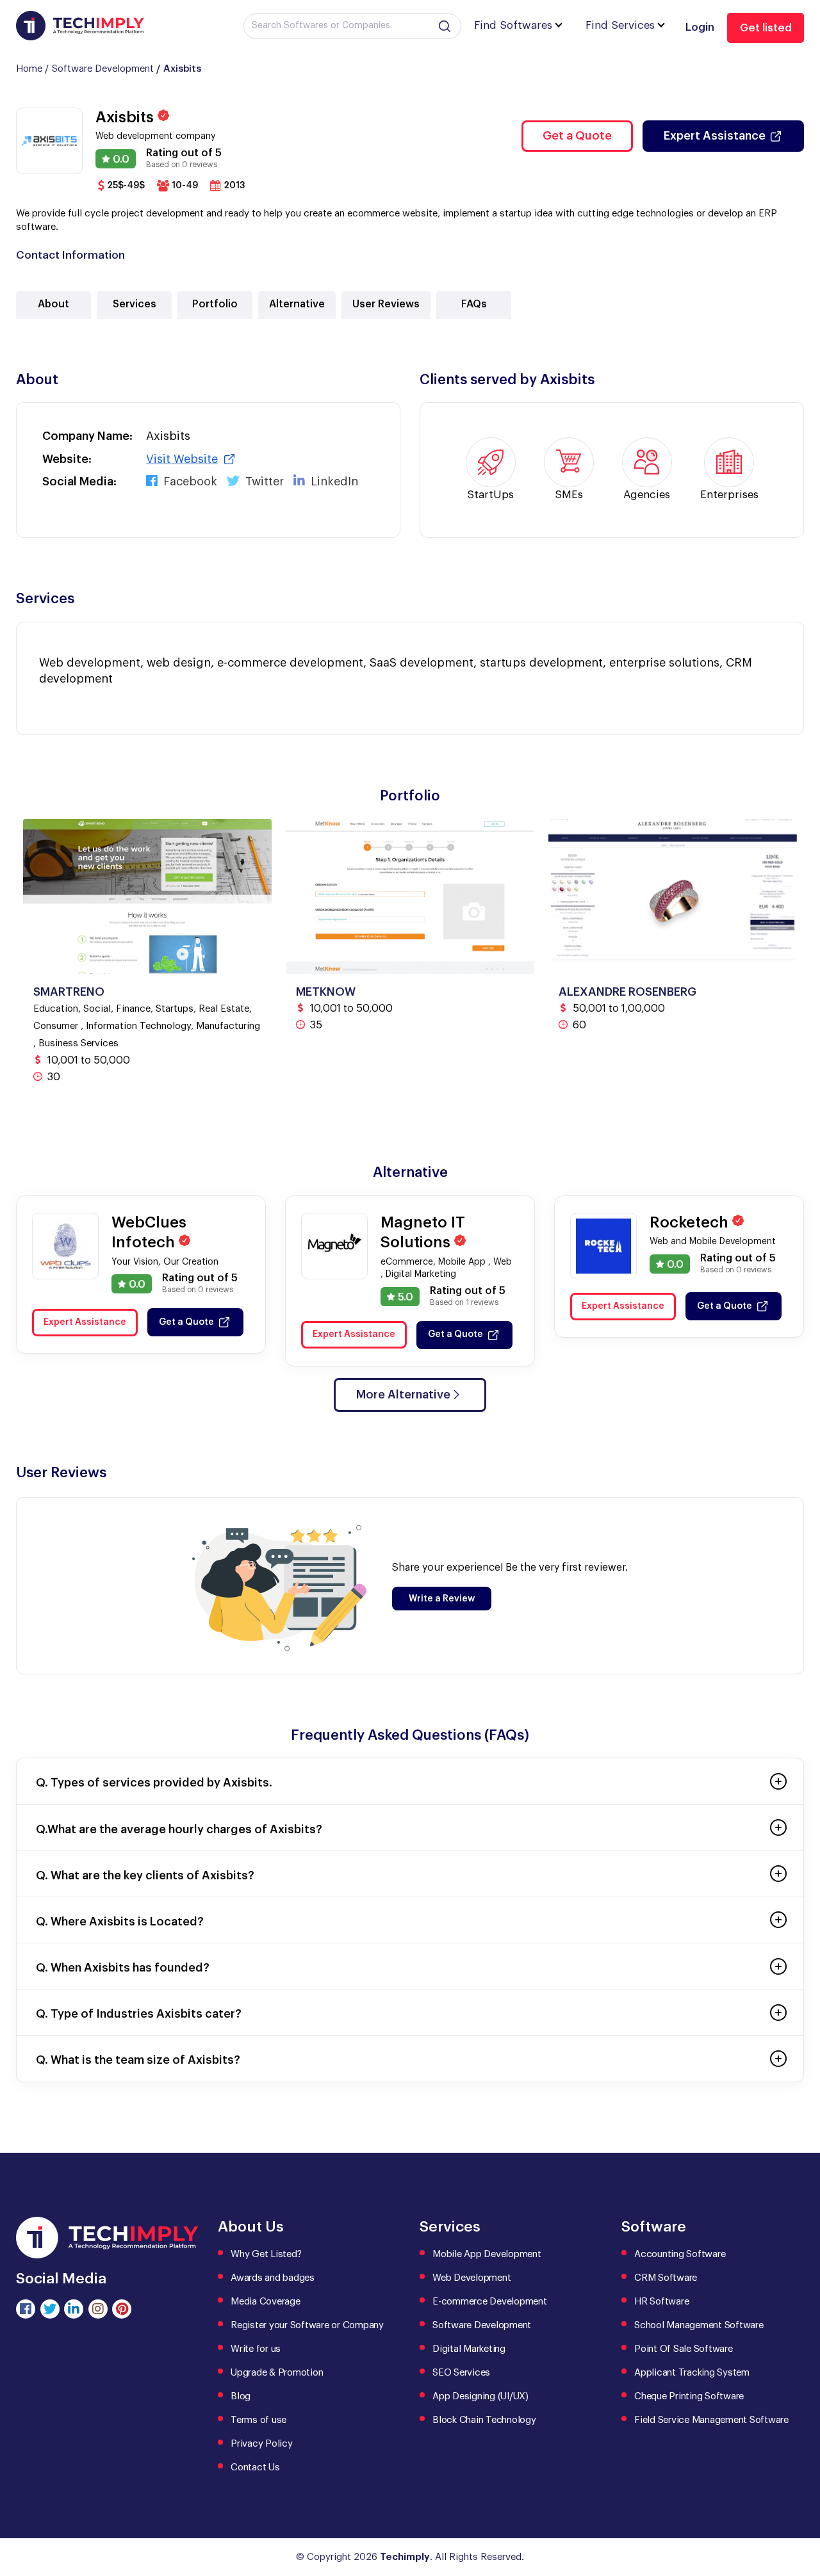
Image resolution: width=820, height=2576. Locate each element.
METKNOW (326, 992)
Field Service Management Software (711, 2420)
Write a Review (442, 1599)
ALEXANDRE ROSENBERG (627, 992)
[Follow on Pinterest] (122, 2309)
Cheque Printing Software (689, 2396)
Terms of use (258, 2420)
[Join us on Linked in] (74, 2309)
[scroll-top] (801, 2509)
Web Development (471, 2278)
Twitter (263, 482)
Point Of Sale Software (684, 2349)
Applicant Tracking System (692, 2373)
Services (135, 304)
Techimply (405, 2557)
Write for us (256, 2349)
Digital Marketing (469, 2349)
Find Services (620, 25)
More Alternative (403, 1395)
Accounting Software (680, 2254)
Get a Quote (577, 136)
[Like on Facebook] (26, 2309)
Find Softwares (513, 25)
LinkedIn (333, 482)
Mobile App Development (487, 2254)
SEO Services (461, 2373)
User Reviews (386, 304)
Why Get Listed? (266, 2254)
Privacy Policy (262, 2444)
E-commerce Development (490, 2302)
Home (29, 69)
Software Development (103, 69)
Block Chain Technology (484, 2420)
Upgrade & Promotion (277, 2373)
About (53, 304)
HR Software (661, 2302)
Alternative (297, 304)
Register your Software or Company (307, 2325)
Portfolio (215, 304)
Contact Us (255, 2467)
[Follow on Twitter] (50, 2309)
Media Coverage (266, 2302)
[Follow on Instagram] (98, 2309)
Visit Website (182, 459)
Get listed (766, 28)
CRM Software (666, 2278)
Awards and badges (273, 2278)
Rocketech (691, 1222)
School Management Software (699, 2325)
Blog (241, 2396)
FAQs (474, 304)
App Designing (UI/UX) (480, 2396)
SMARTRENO (69, 992)
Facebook (189, 482)
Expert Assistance (715, 136)
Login (700, 27)
